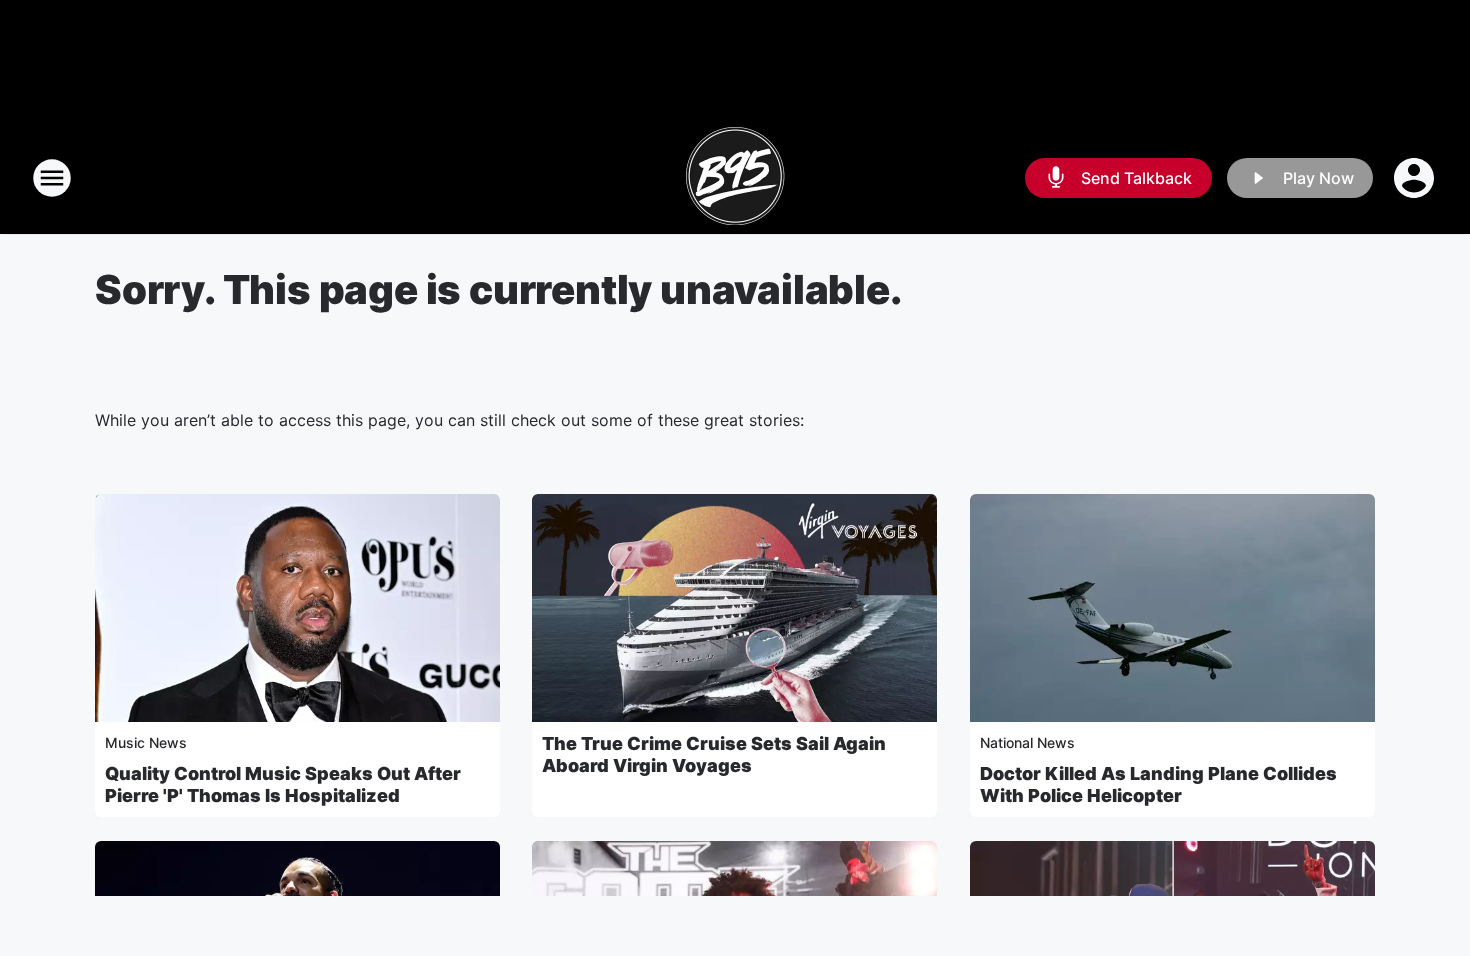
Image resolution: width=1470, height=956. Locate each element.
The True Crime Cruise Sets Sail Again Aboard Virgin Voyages (714, 754)
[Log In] (1416, 178)
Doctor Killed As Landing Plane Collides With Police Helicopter (1158, 784)
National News (1027, 742)
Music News (146, 742)
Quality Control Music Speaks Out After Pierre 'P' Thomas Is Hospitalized (283, 784)
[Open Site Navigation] (52, 178)
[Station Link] (735, 178)
